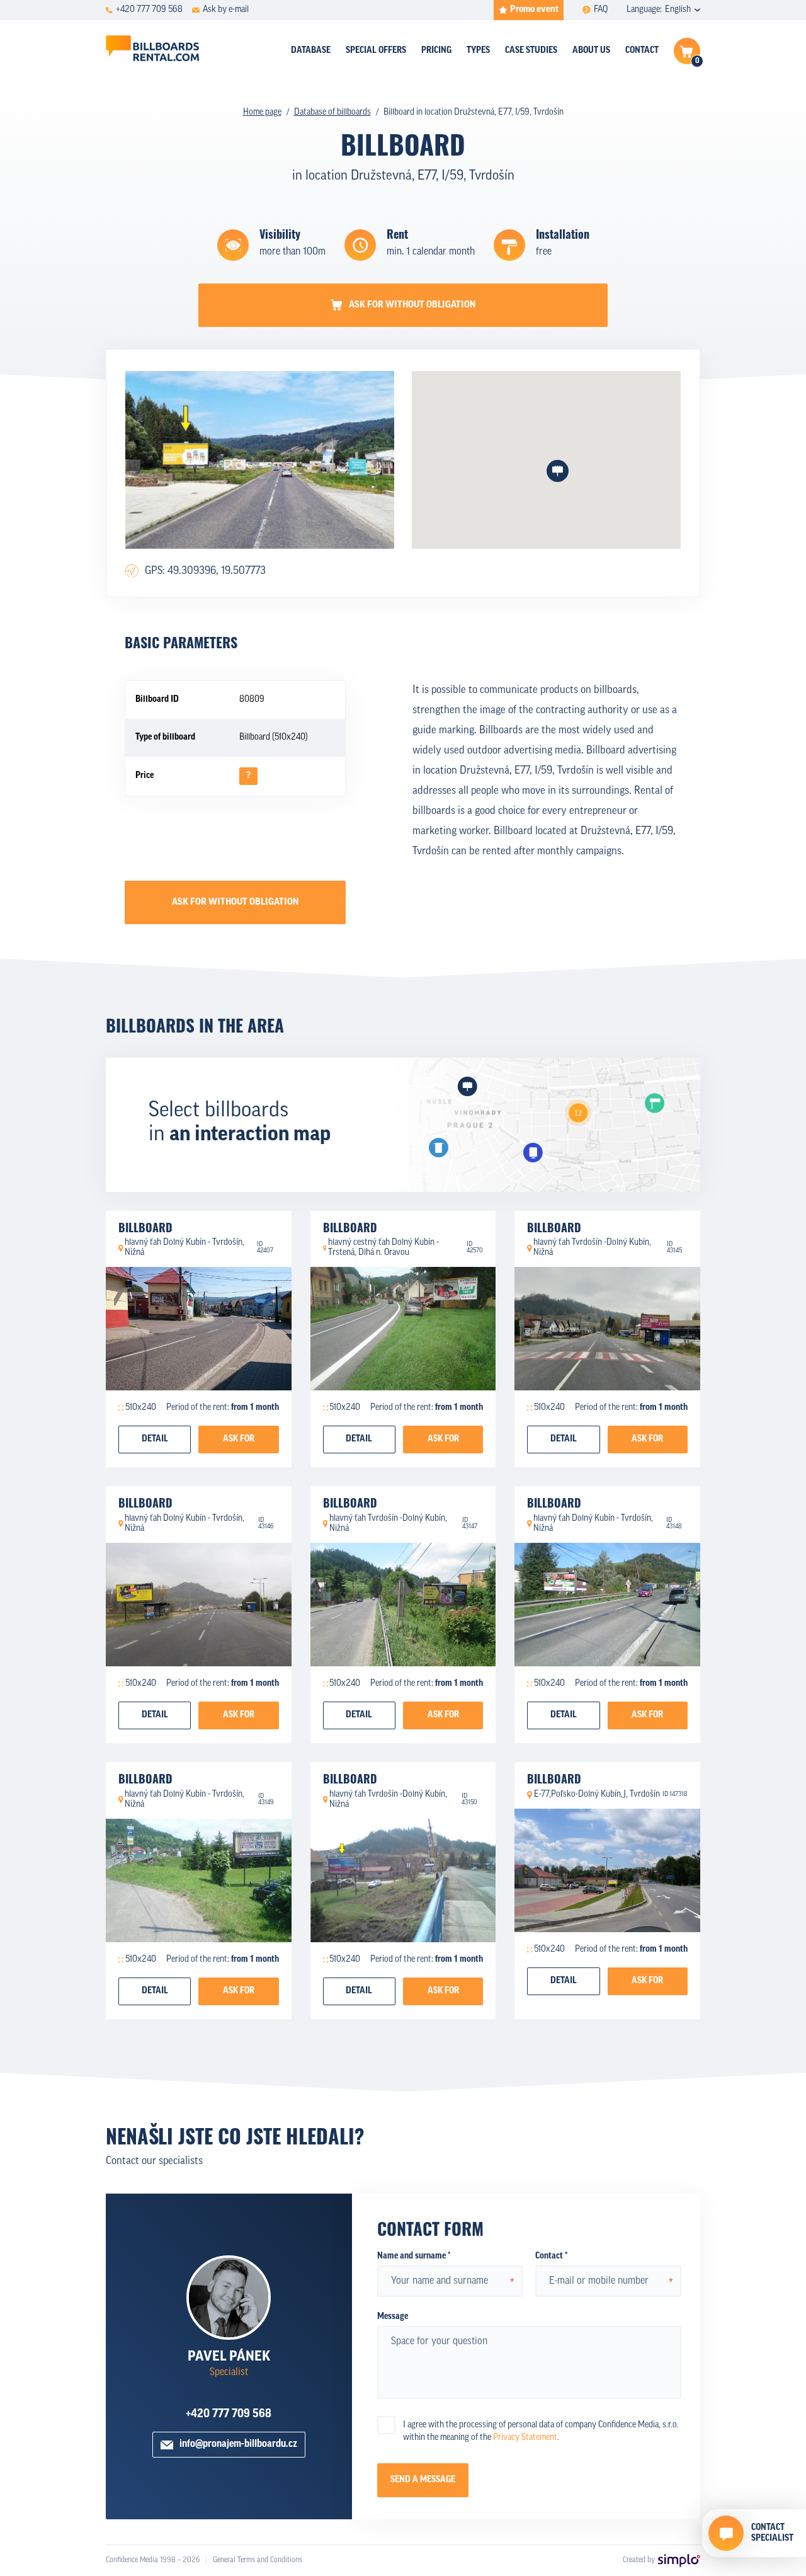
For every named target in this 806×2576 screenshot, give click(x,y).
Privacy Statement (525, 2438)
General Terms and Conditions (258, 2560)
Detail (155, 1439)
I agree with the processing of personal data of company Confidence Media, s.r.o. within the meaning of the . (541, 2431)
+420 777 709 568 (229, 2415)
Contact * (551, 2256)
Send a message (423, 2480)
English (678, 10)
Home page (262, 112)
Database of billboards (332, 112)
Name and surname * (414, 2256)
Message (393, 2317)
